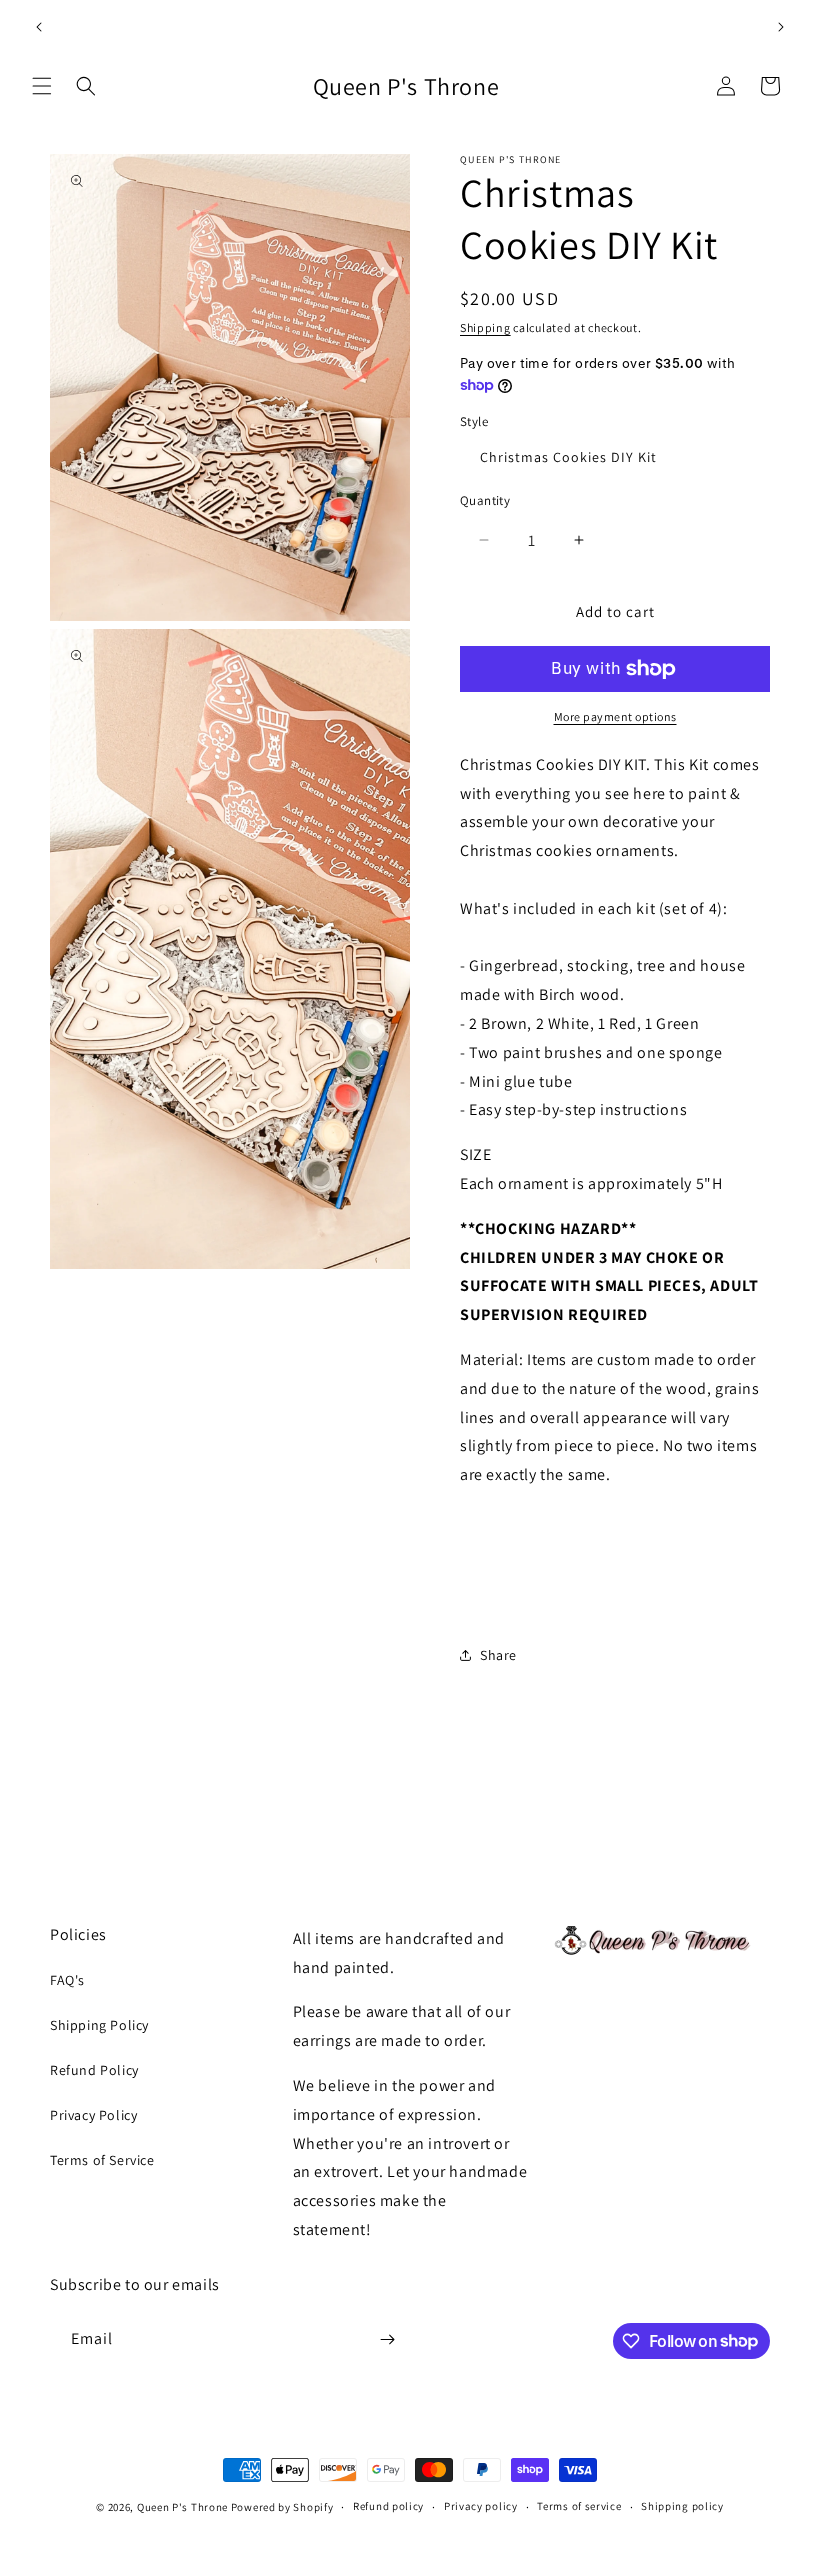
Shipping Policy (99, 2025)
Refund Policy (94, 2070)
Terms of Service (102, 2160)
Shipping (485, 327)
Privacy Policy (93, 2115)
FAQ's (67, 1980)
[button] (42, 86)
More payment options (615, 716)
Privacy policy (481, 2506)
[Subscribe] (387, 2339)
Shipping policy (682, 2506)
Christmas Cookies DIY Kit (568, 457)
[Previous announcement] (39, 27)
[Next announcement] (781, 27)
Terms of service (579, 2506)
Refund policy (388, 2506)
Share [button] (498, 1655)
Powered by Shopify (282, 2507)
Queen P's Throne (182, 2507)
